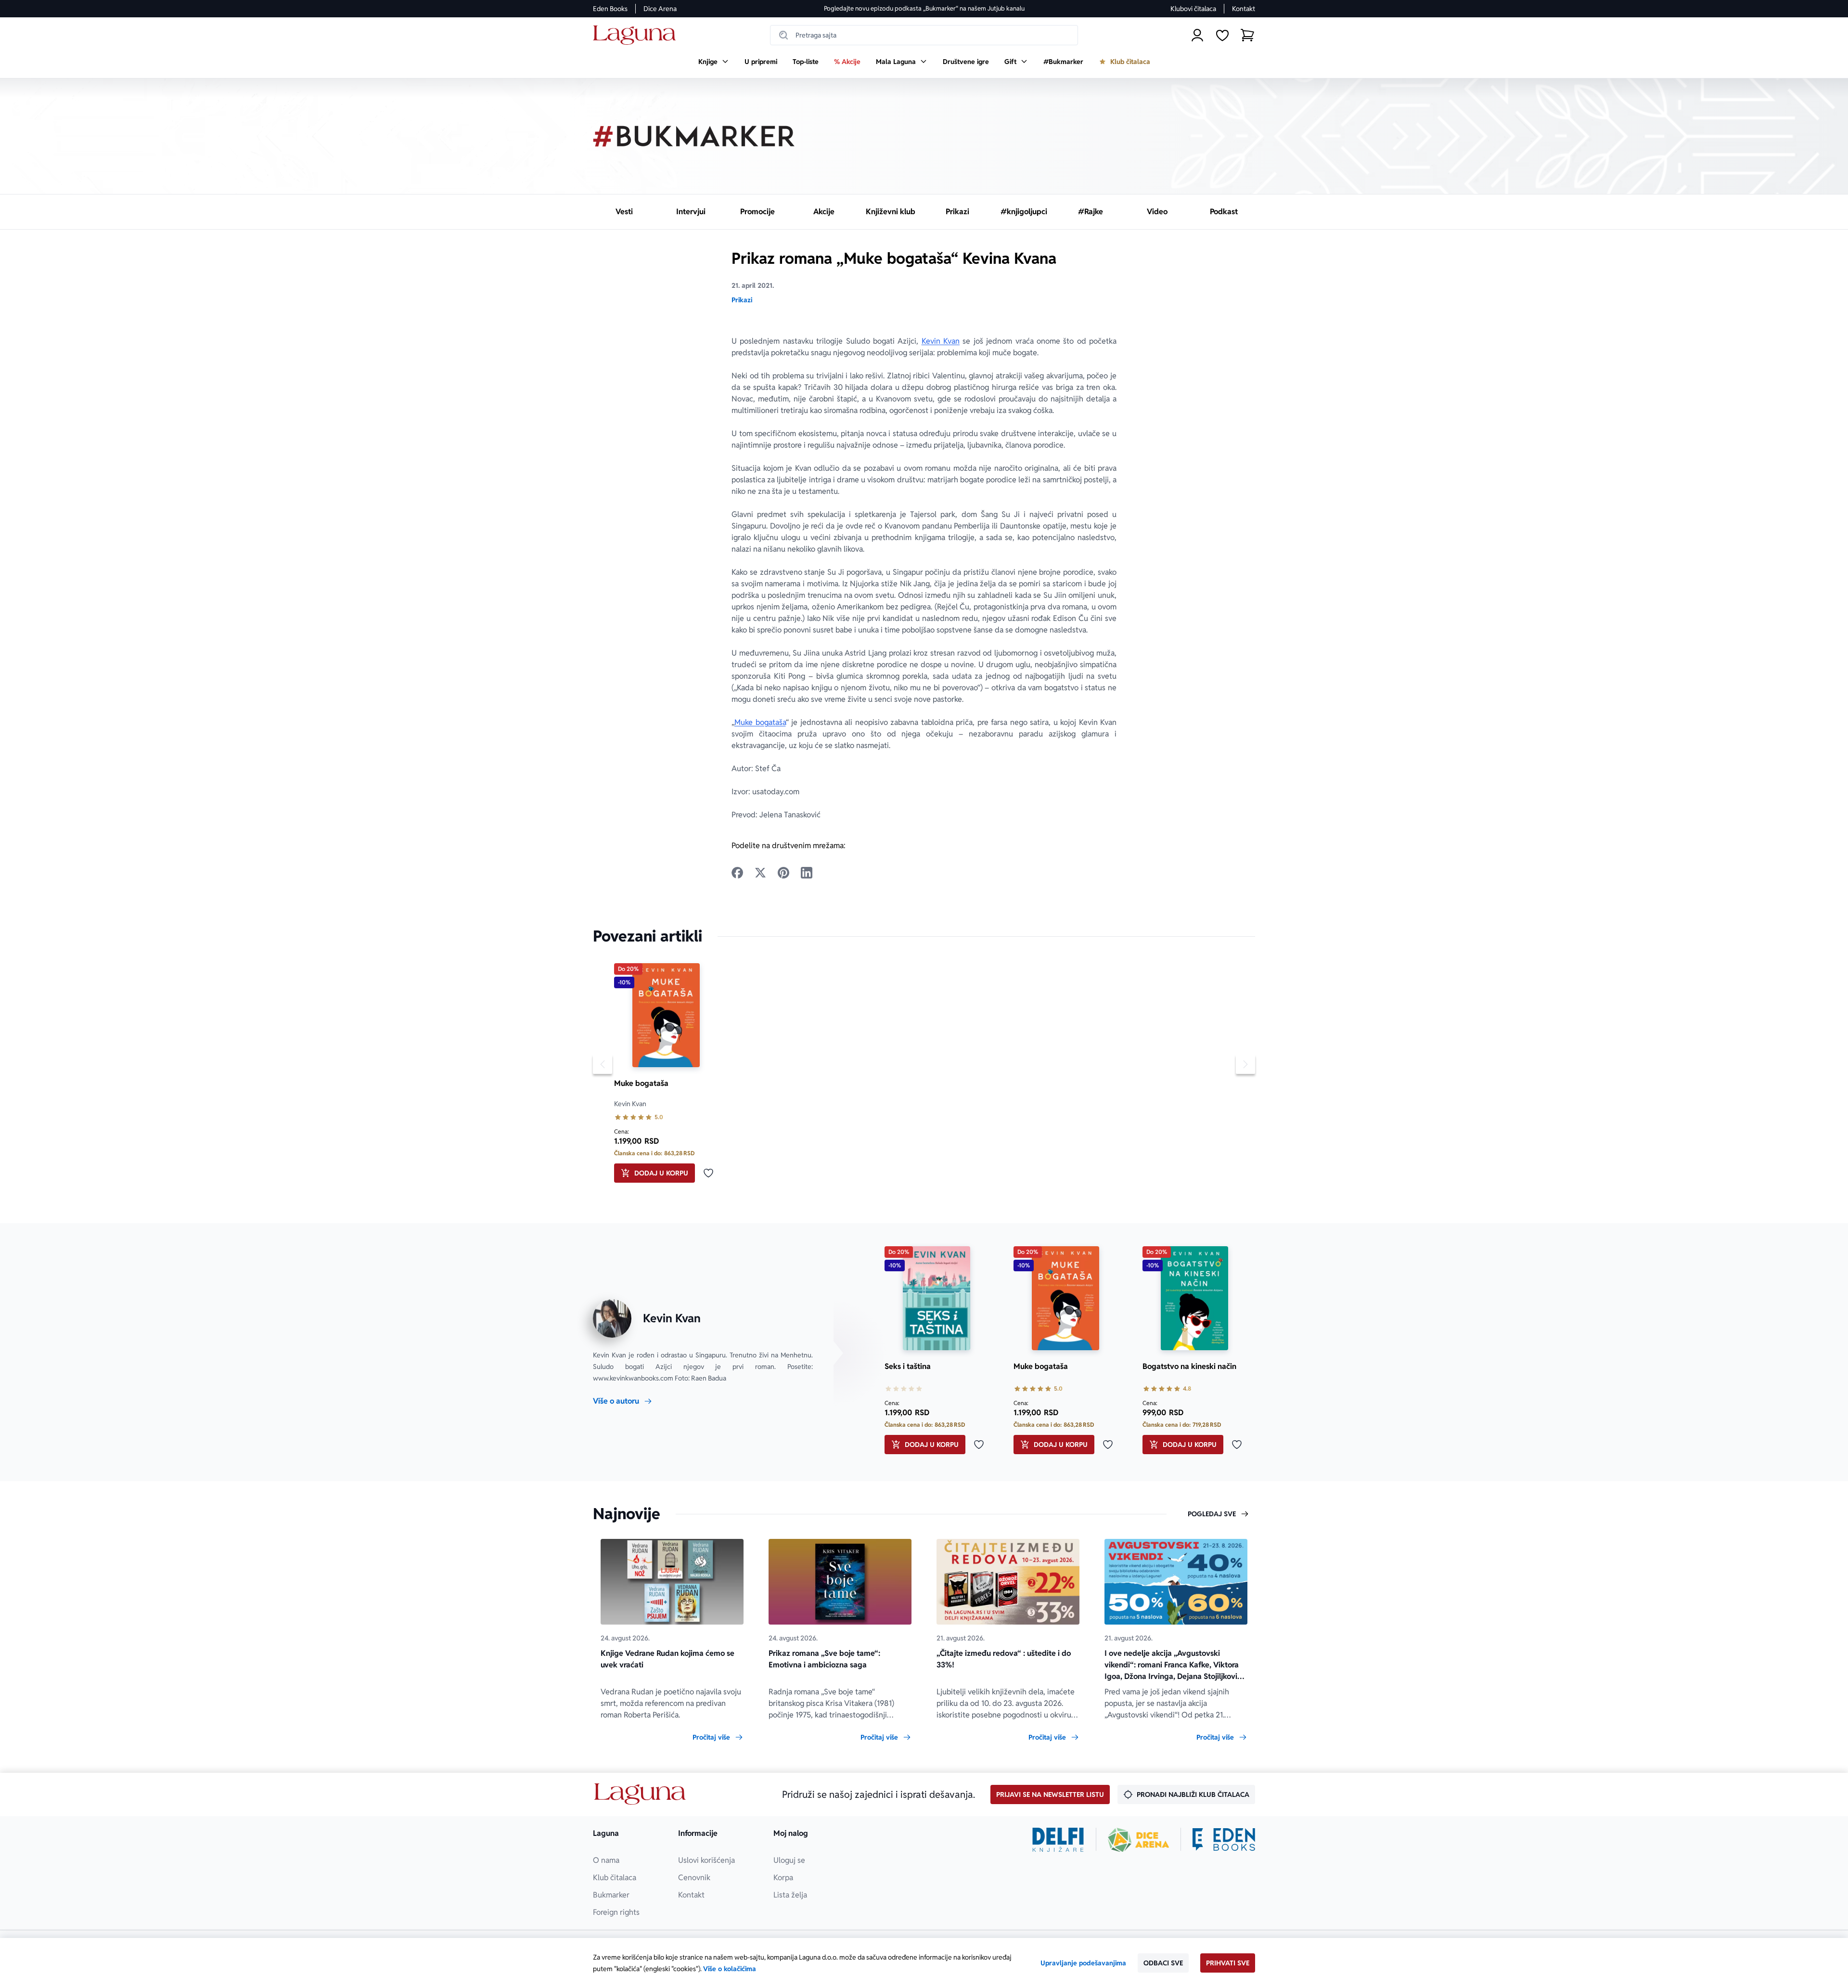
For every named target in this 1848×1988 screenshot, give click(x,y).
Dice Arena (660, 9)
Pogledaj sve (1212, 1514)
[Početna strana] (637, 35)
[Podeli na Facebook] (737, 873)
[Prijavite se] (1197, 35)
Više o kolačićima (730, 1969)
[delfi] (1058, 1840)
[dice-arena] (1139, 1840)
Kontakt (1244, 9)
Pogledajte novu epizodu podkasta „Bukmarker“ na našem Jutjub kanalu (924, 8)
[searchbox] (924, 35)
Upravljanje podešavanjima (1083, 1963)
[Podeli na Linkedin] (807, 873)
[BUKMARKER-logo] (694, 136)
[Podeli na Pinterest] (783, 873)
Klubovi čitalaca (1193, 9)
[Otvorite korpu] (1247, 35)
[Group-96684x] (1224, 1840)
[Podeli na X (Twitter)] (760, 873)
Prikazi (742, 300)
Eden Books (610, 9)
